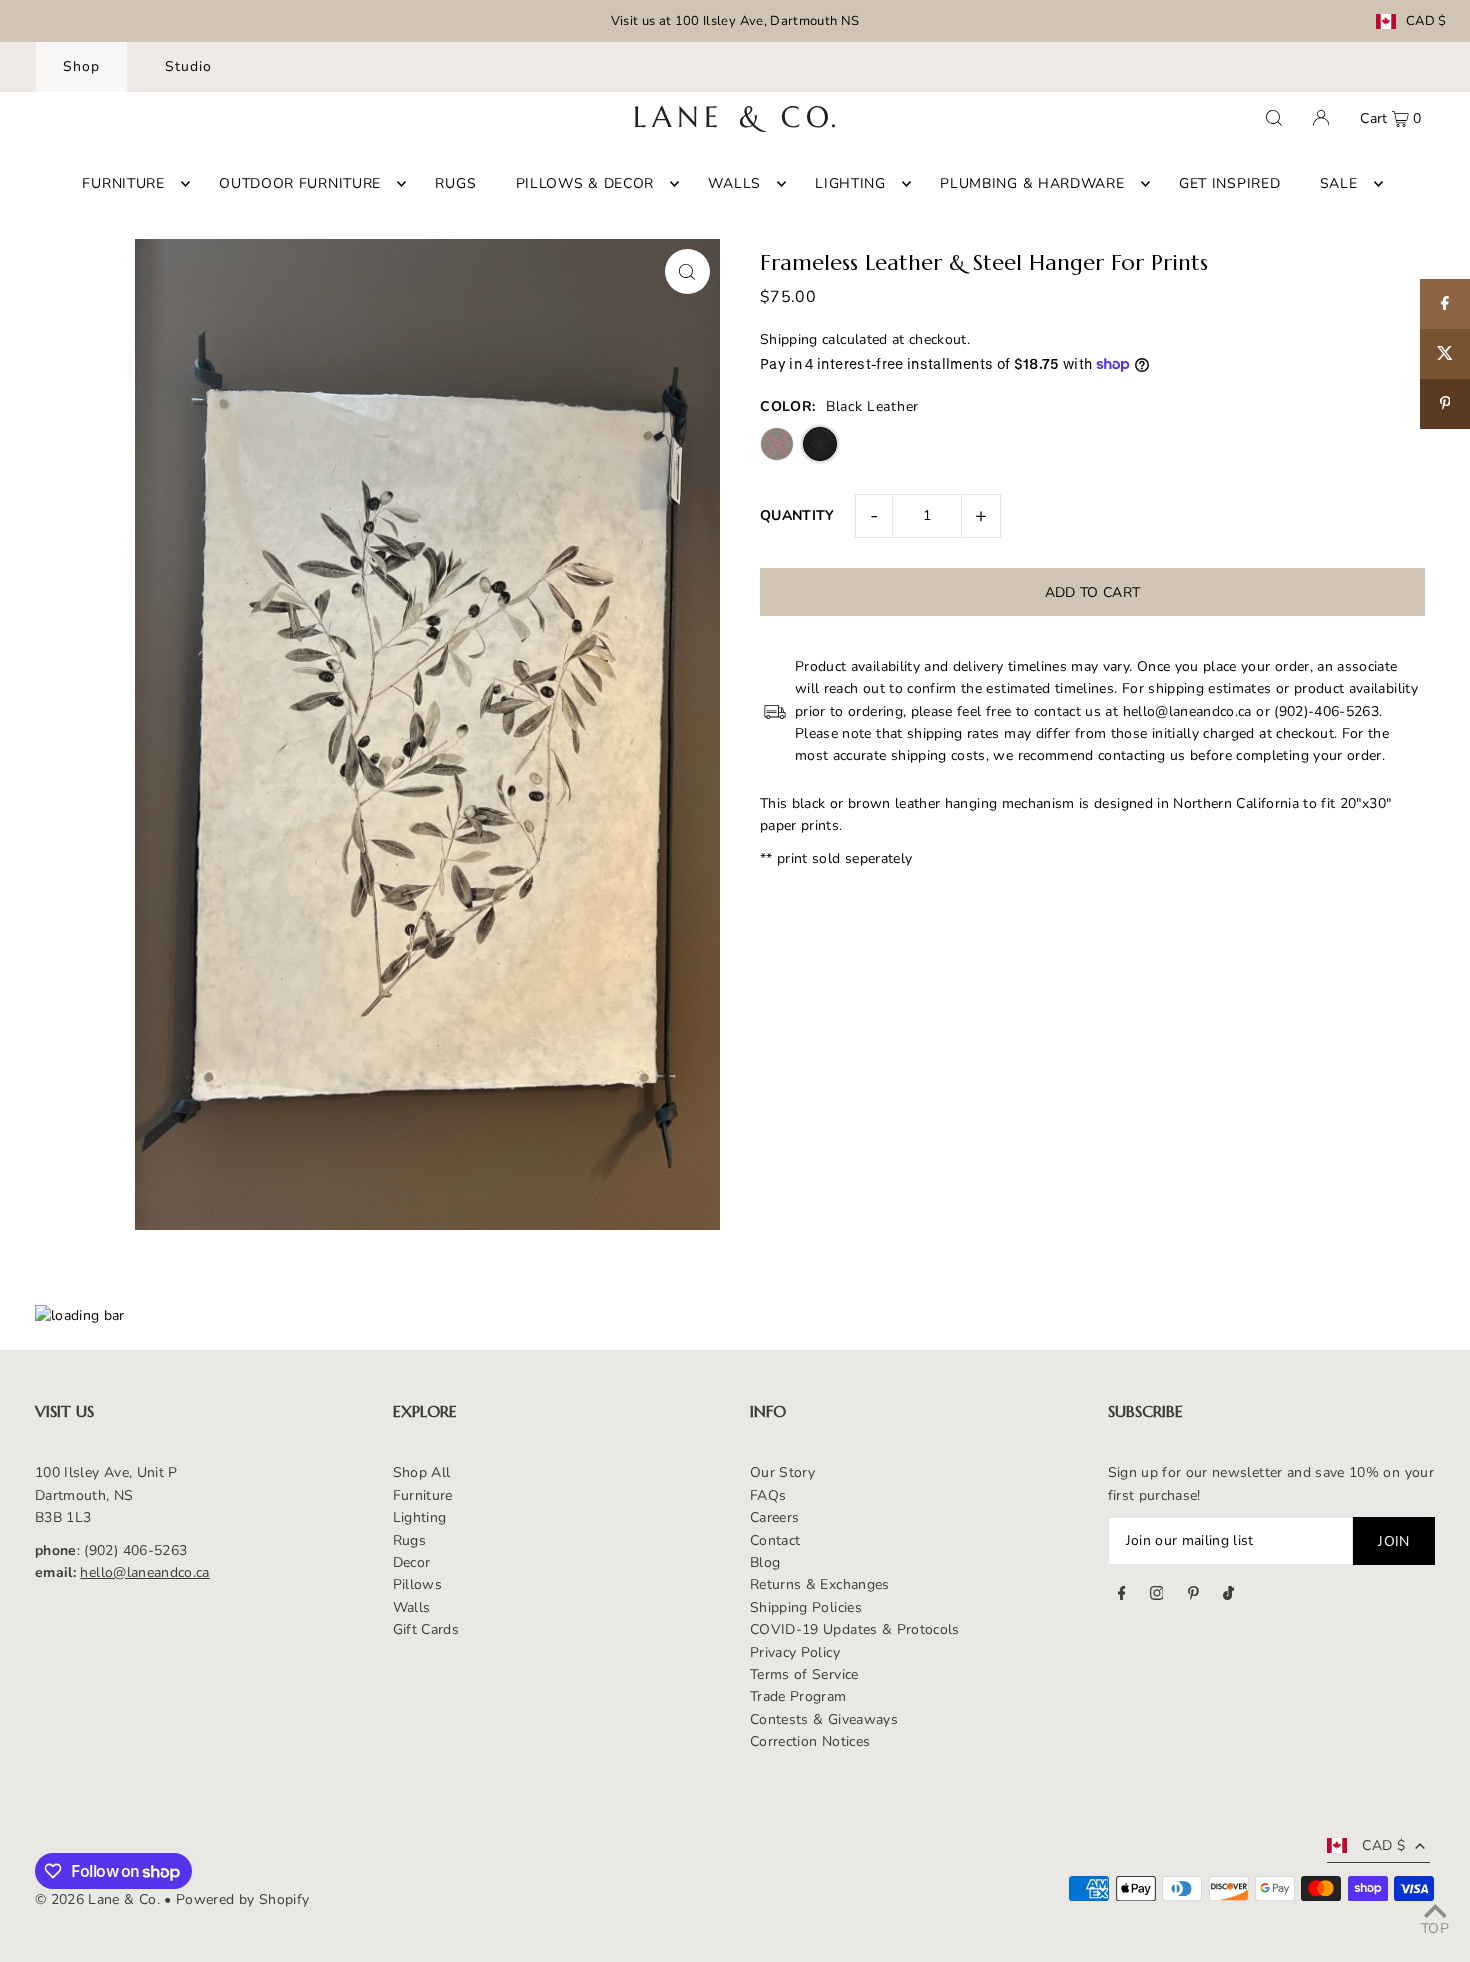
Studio (188, 66)
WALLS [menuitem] (734, 183)
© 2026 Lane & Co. (97, 1899)
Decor (412, 1562)
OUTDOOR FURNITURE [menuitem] (300, 183)
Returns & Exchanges (820, 1584)
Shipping (789, 339)
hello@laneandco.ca (144, 1572)
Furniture (423, 1495)
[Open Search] (1274, 118)
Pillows (417, 1584)
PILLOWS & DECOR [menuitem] (585, 183)
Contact (775, 1540)
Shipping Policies (806, 1607)
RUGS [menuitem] (455, 183)
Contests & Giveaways (824, 1719)
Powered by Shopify (242, 1899)
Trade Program (798, 1696)
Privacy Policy (795, 1652)
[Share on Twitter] (1445, 354)
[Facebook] (1122, 1596)
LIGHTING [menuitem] (850, 183)
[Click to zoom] (687, 271)
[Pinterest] (1193, 1596)
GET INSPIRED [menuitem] (1229, 183)
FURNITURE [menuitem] (123, 183)
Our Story (782, 1472)
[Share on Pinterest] (1445, 404)
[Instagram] (1157, 1596)
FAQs (768, 1495)
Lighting (420, 1517)
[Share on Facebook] (1445, 304)
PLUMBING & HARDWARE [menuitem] (1032, 183)
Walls (412, 1607)
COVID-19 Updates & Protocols (855, 1629)
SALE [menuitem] (1339, 183)
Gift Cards (426, 1629)
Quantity (797, 515)
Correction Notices (810, 1741)
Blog (765, 1562)
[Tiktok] (1228, 1596)
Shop (81, 66)
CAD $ (1426, 21)
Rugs (409, 1540)
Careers (774, 1517)
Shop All (422, 1472)
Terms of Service (804, 1674)
